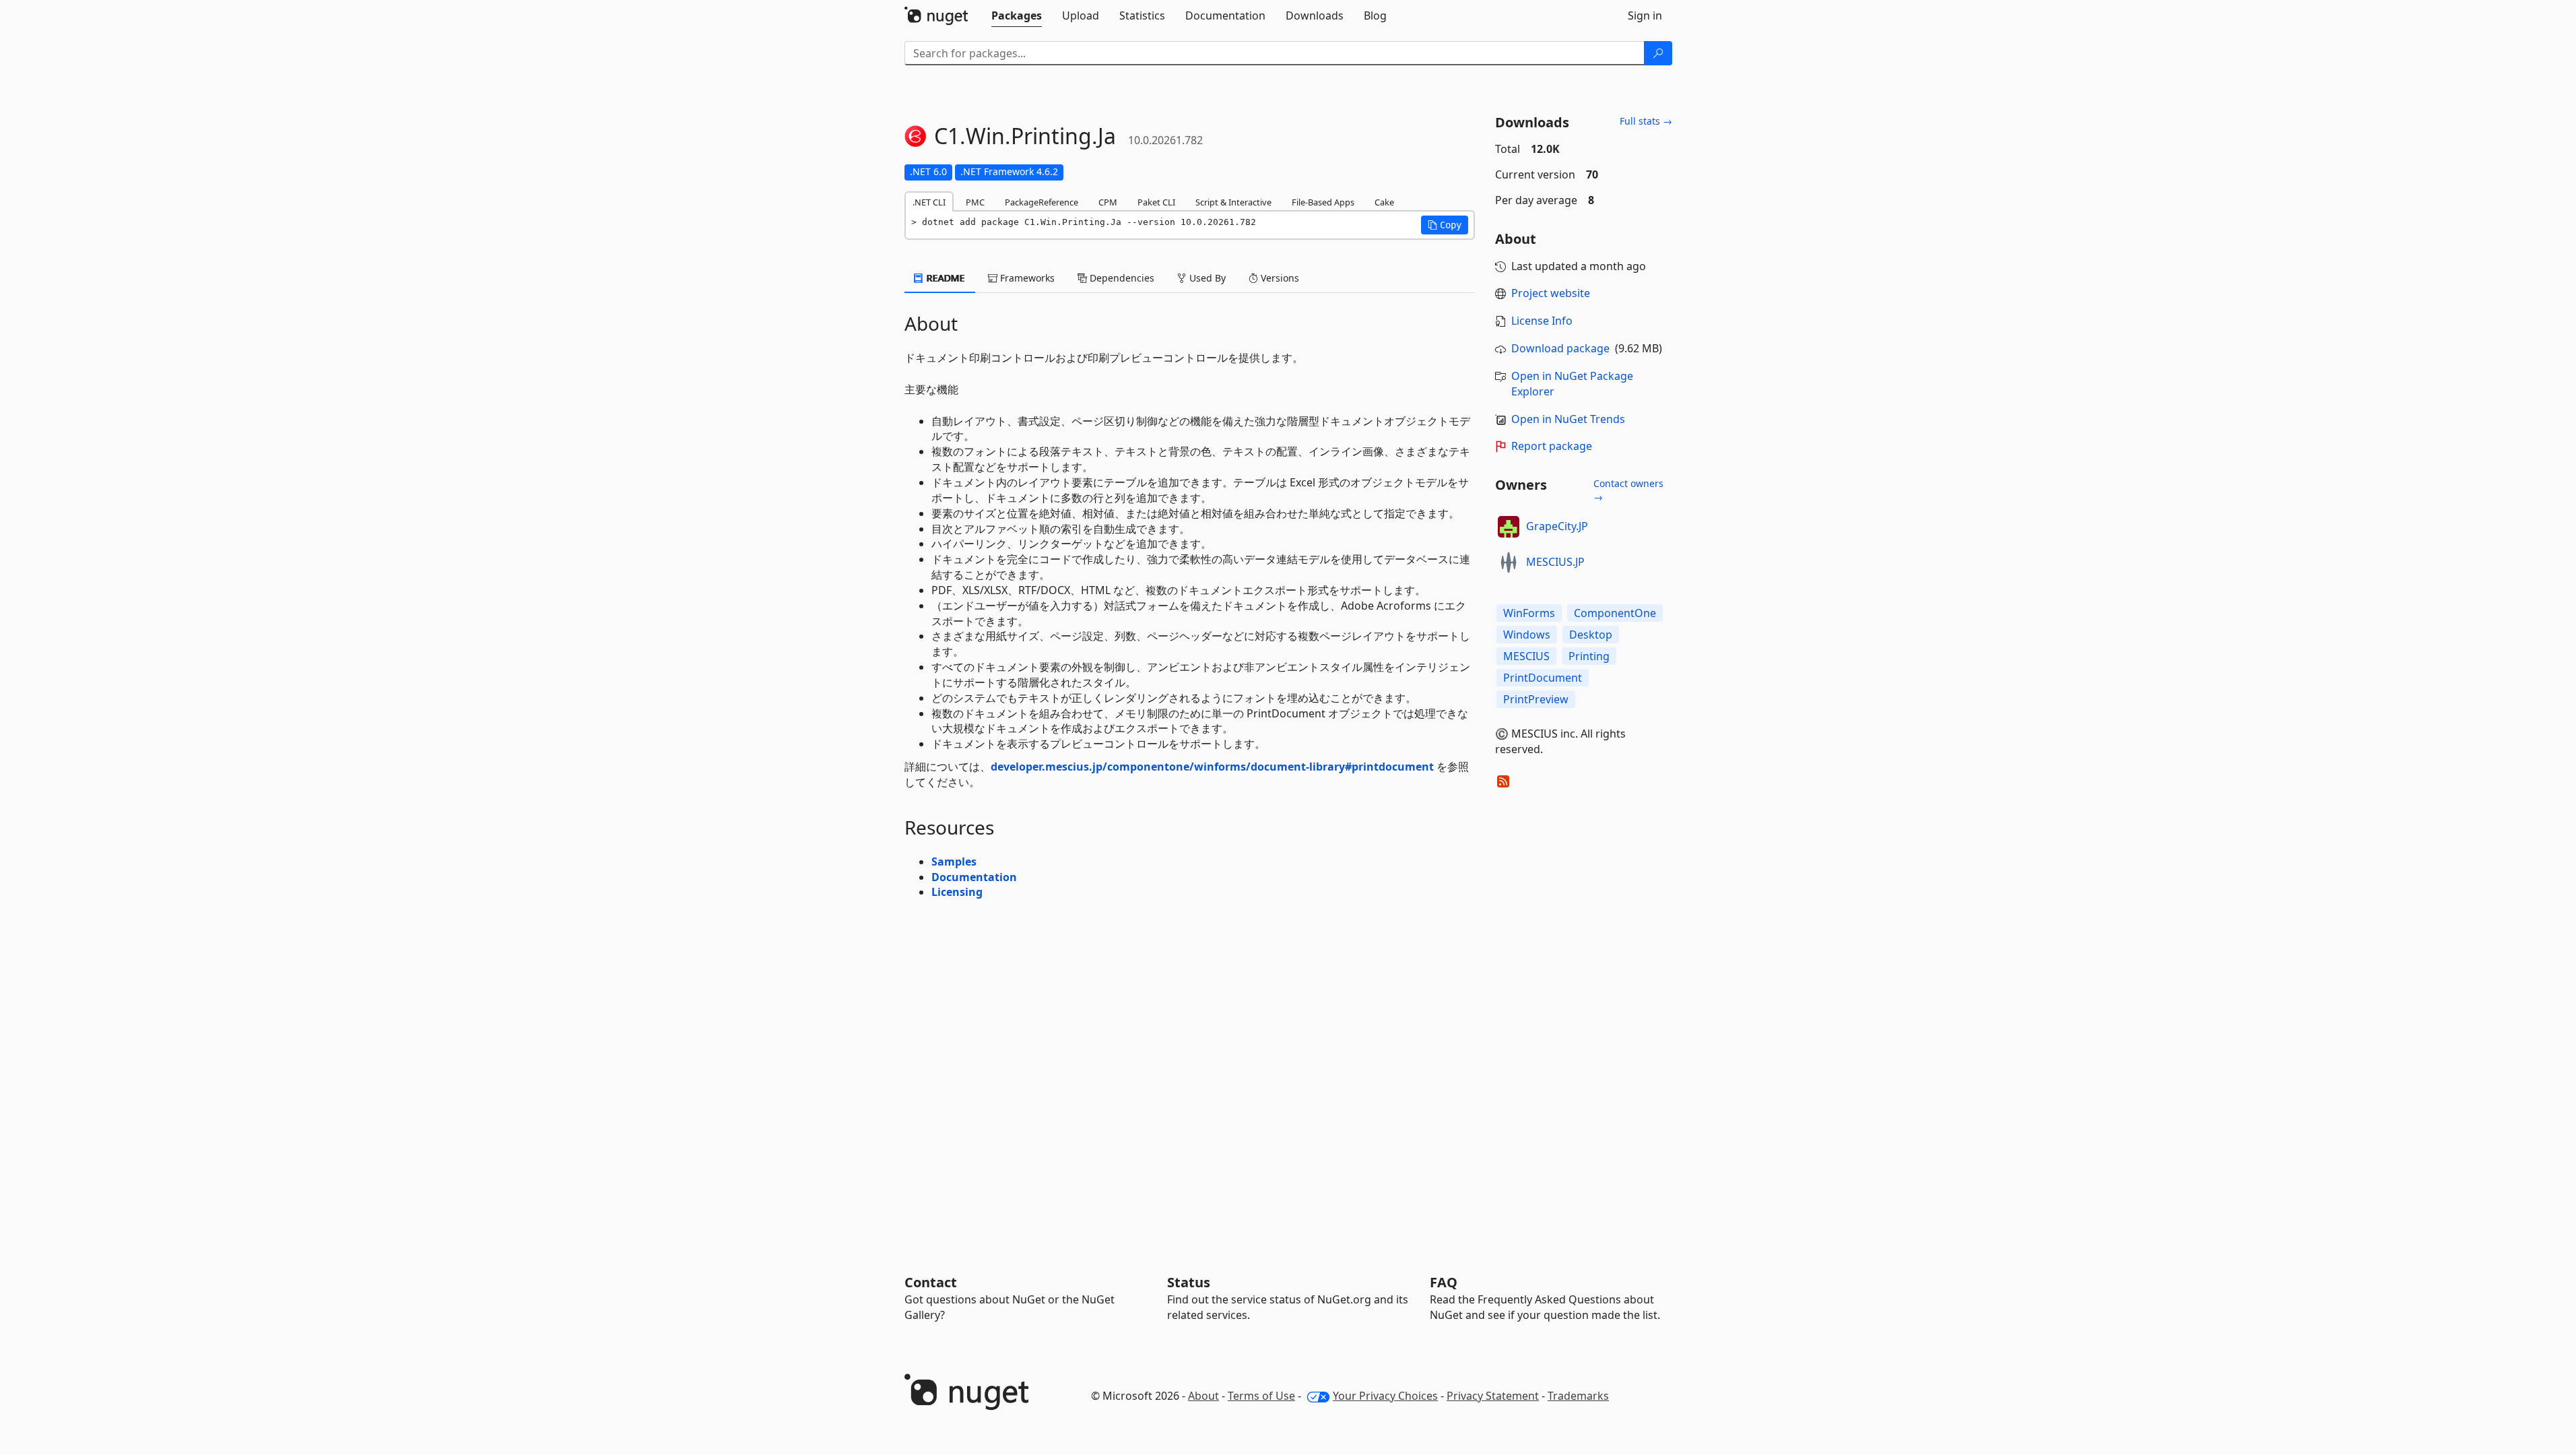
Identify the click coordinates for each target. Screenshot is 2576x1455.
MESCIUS (1526, 656)
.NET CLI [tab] (929, 202)
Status (1189, 1282)
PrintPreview (1536, 699)
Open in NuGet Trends (1568, 419)
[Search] (1658, 53)
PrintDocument (1543, 678)
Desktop (1591, 635)
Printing (1589, 656)
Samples (954, 862)
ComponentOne (1615, 613)
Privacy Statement (1493, 1396)
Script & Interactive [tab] (1233, 202)
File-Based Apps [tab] (1323, 202)
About (1203, 1396)
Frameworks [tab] (1026, 278)
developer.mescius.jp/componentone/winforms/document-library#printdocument (1212, 767)
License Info (1542, 321)
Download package (1560, 348)
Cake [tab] (1384, 202)
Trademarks (1578, 1396)
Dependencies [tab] (1121, 278)
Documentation (974, 877)
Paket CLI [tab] (1156, 202)
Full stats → (1646, 121)
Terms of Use (1261, 1396)
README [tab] (945, 278)
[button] (1445, 225)
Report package (1552, 446)
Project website (1551, 293)
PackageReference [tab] (1042, 202)
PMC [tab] (975, 202)
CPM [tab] (1108, 202)
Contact (931, 1282)
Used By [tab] (1206, 278)
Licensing (957, 892)
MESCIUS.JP (1555, 562)
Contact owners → (1628, 490)
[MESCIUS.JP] (1509, 562)
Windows (1527, 635)
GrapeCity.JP (1557, 526)
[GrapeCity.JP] (1509, 527)
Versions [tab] (1279, 278)
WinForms (1529, 613)
